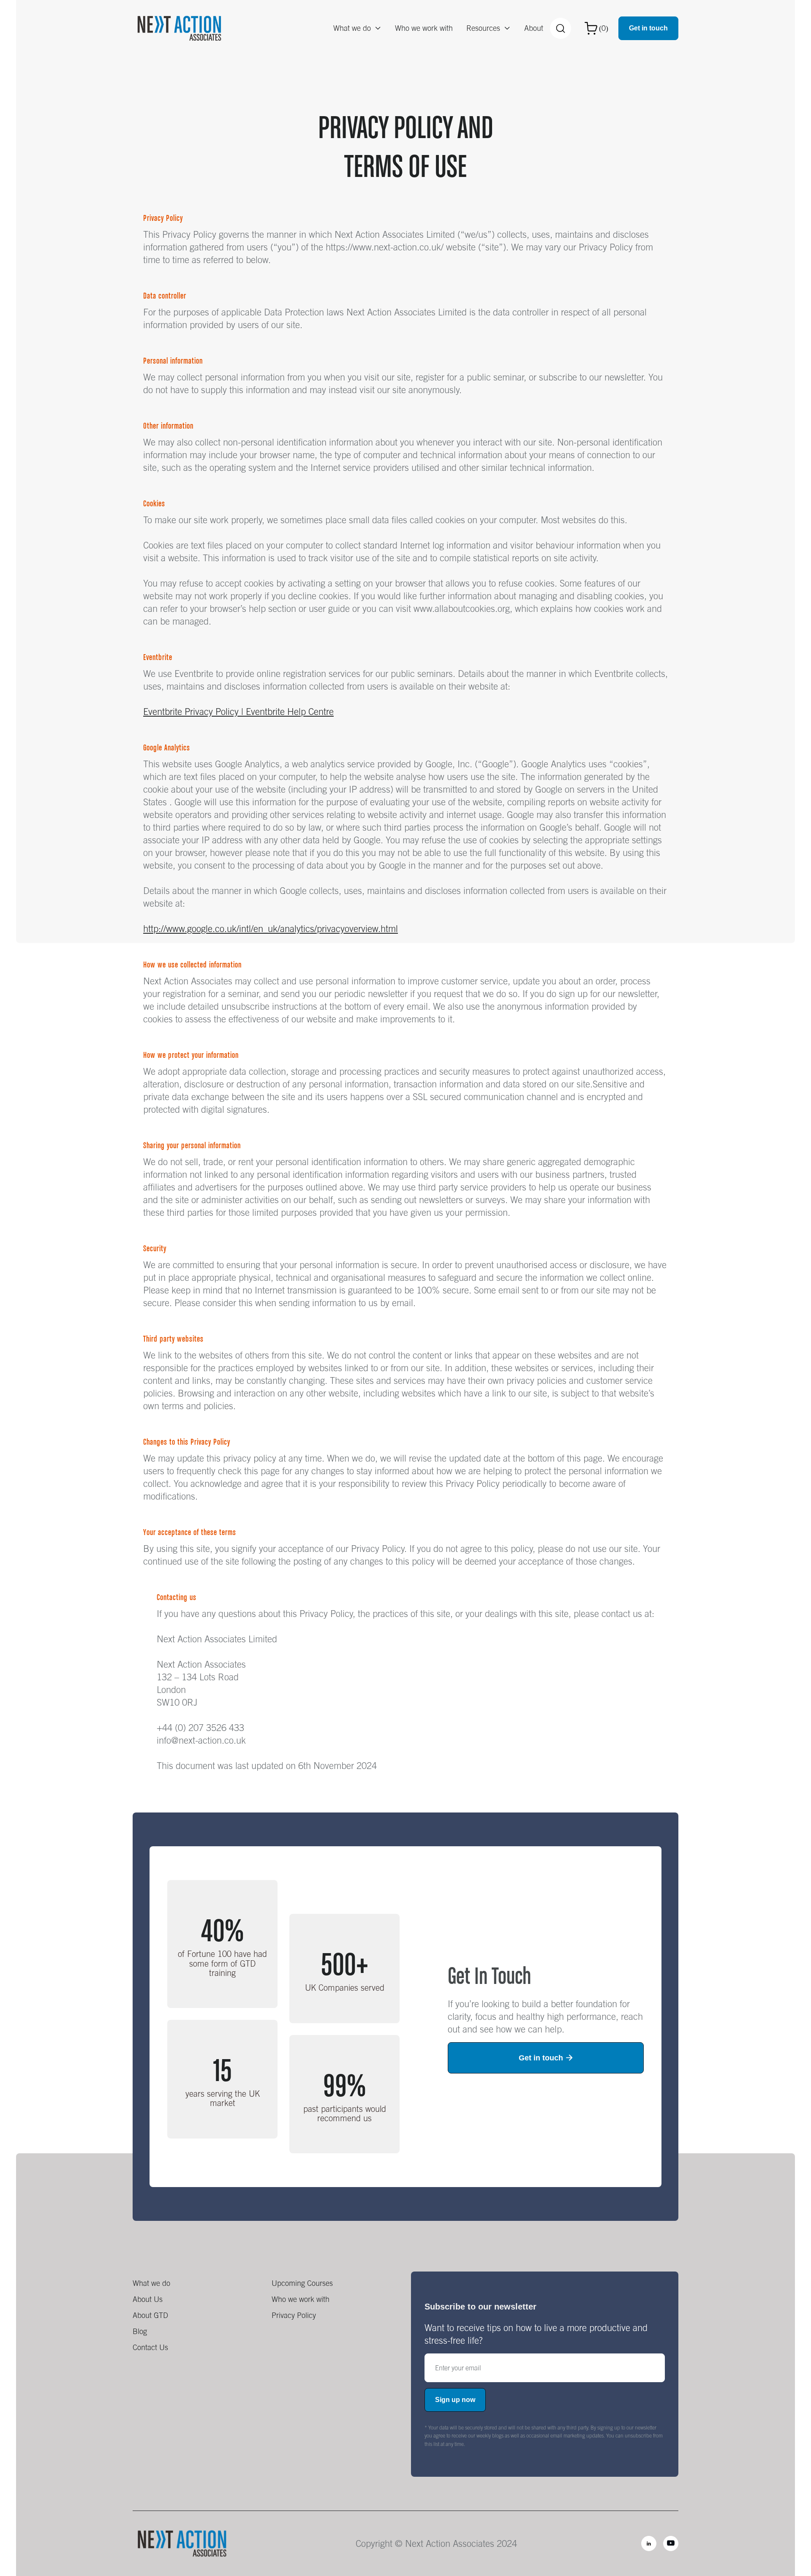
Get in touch (648, 28)
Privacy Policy (294, 2315)
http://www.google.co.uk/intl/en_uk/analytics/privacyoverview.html (271, 929)
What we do (151, 2283)
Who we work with (424, 28)
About (534, 28)
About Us (148, 2299)
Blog (140, 2331)
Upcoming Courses (302, 2283)
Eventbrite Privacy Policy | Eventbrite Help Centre (238, 712)
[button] (357, 28)
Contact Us (150, 2347)
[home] (179, 28)
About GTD (150, 2315)
